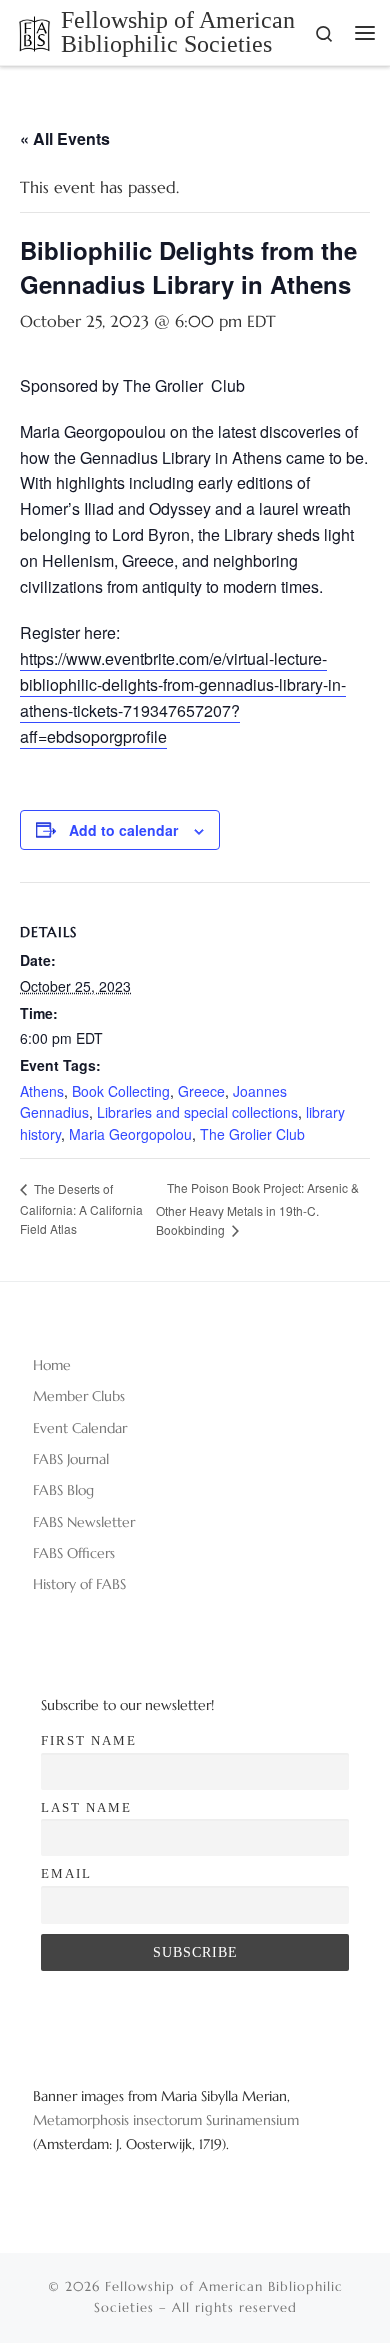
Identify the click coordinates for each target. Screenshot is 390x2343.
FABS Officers (74, 1553)
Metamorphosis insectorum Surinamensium (166, 2120)
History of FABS (79, 1584)
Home (52, 1365)
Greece (201, 1091)
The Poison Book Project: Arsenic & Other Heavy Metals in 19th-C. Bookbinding (257, 1208)
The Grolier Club (252, 1134)
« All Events (65, 138)
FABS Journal (71, 1459)
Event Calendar (80, 1428)
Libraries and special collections (197, 1112)
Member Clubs (79, 1396)
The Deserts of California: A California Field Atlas (81, 1208)
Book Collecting (121, 1091)
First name (89, 1740)
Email (66, 1873)
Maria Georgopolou (130, 1134)
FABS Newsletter (84, 1522)
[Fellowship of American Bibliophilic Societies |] (34, 31)
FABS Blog (63, 1490)
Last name (86, 1807)
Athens (42, 1091)
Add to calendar (123, 830)
